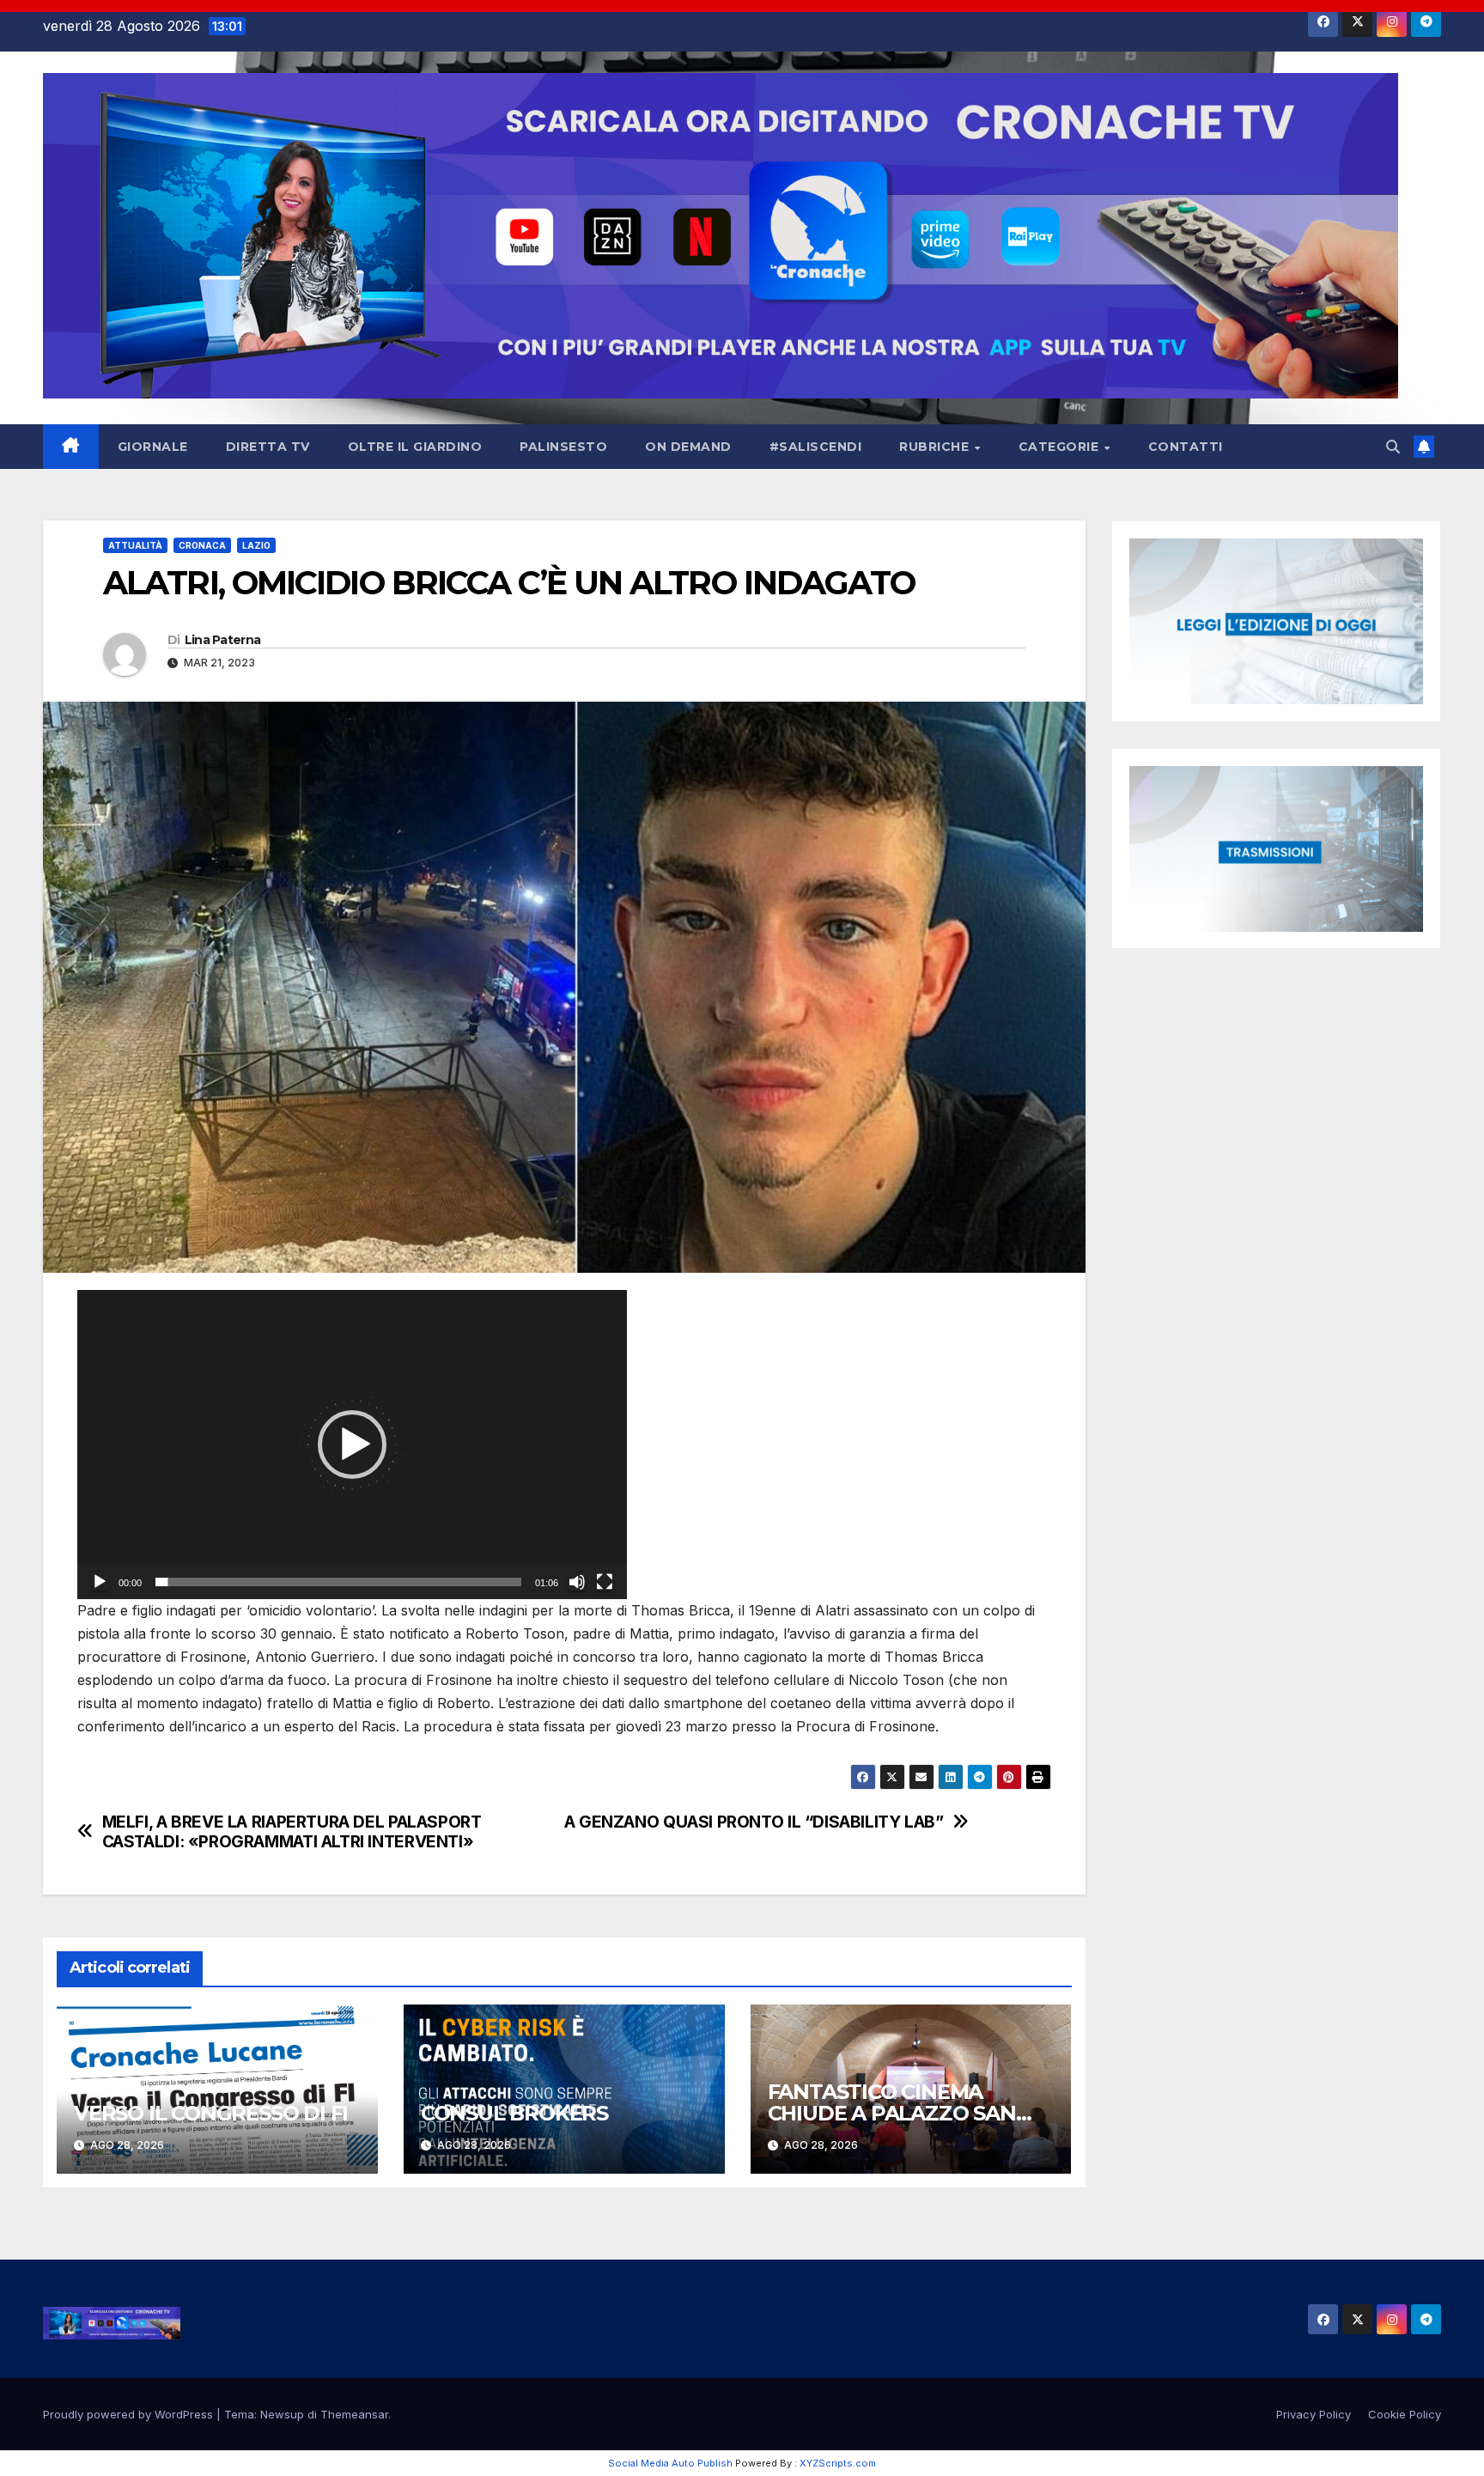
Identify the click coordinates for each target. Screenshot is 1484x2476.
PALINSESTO (563, 447)
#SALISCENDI (816, 447)
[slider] (338, 1582)
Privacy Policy (1314, 2414)
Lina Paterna (223, 640)
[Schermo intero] (605, 1582)
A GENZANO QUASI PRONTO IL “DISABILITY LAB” (754, 1822)
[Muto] (577, 1582)
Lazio (256, 545)
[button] (1393, 447)
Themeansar (354, 2414)
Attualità (135, 545)
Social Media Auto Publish (670, 2463)
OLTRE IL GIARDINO (415, 447)
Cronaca (202, 545)
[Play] (100, 1582)
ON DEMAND (688, 447)
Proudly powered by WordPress (130, 2414)
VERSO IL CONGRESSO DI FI (211, 2113)
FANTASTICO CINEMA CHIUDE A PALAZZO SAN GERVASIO (892, 2113)
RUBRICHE (936, 447)
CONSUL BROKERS (514, 2113)
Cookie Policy (1405, 2414)
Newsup (282, 2414)
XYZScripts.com (838, 2463)
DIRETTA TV (268, 447)
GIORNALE (153, 447)
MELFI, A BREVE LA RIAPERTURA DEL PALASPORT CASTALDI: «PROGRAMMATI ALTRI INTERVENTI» (292, 1832)
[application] (352, 1445)
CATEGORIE (1061, 447)
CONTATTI (1186, 447)
